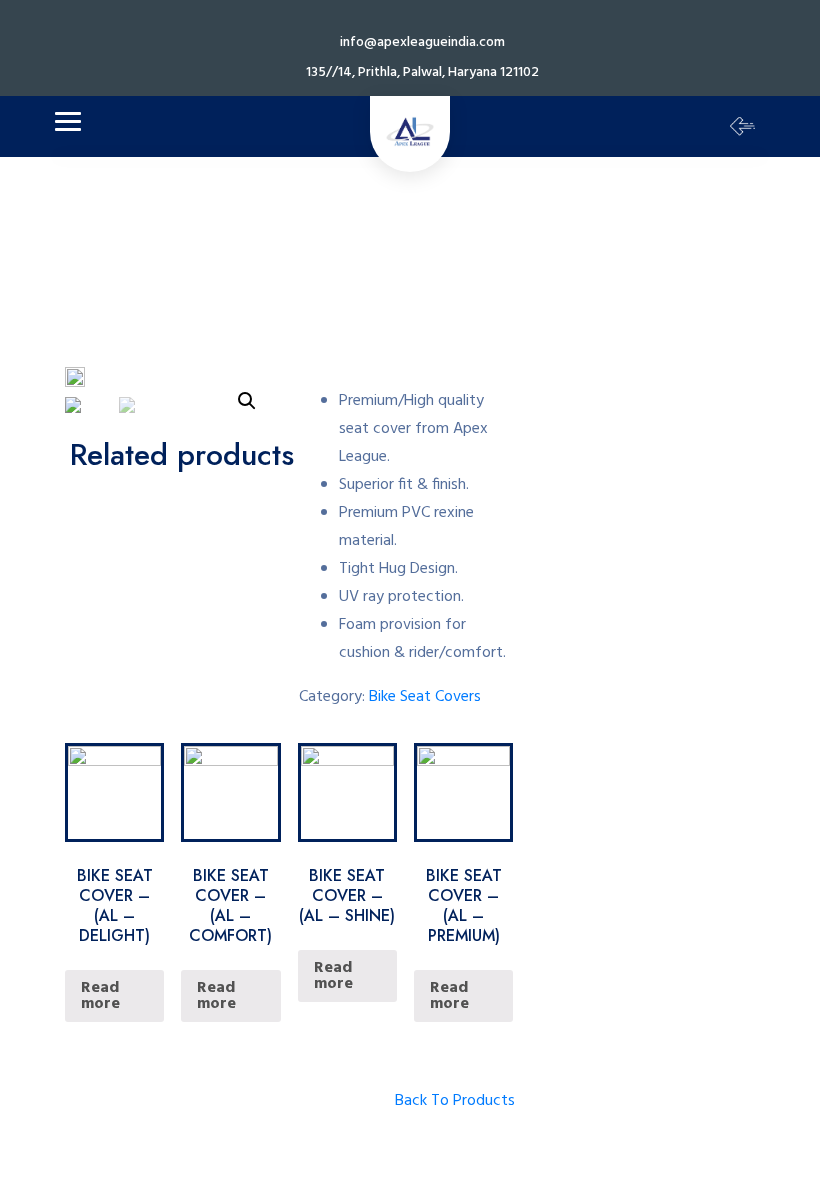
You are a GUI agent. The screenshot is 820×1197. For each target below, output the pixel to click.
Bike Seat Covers (425, 697)
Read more (100, 996)
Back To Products (455, 1101)
